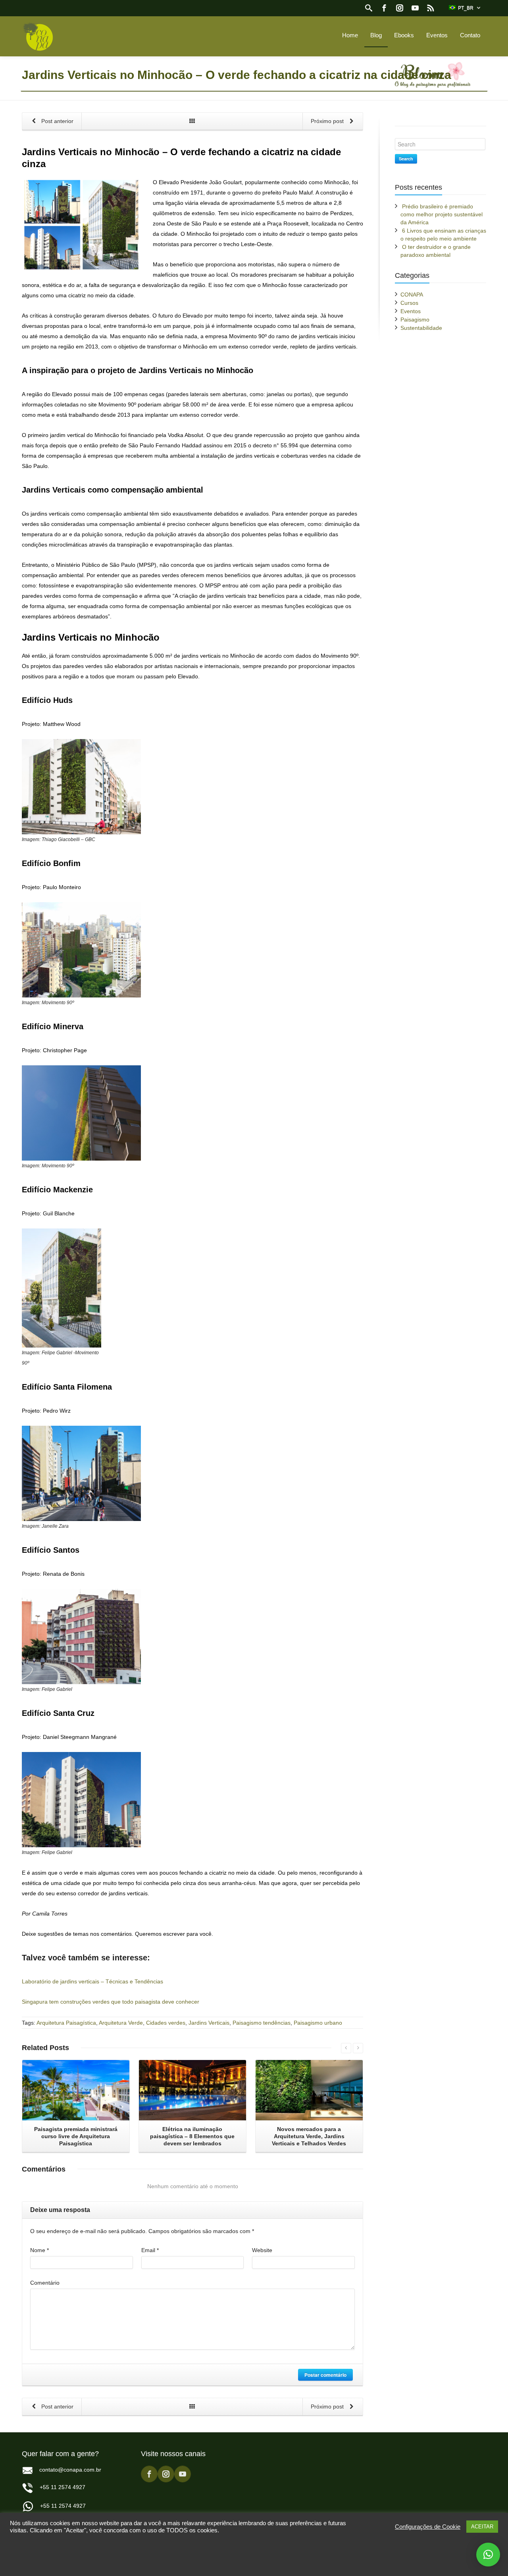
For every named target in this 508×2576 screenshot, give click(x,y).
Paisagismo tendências (262, 2023)
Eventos (437, 35)
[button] (488, 2555)
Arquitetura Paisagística (66, 2023)
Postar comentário (325, 2375)
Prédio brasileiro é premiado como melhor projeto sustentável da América (442, 214)
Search (406, 159)
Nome (39, 2250)
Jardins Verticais (209, 2023)
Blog (376, 35)
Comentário (45, 2283)
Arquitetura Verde (121, 2023)
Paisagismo (415, 320)
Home (350, 35)
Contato (470, 35)
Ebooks (404, 35)
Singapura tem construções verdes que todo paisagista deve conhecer (111, 2002)
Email (150, 2250)
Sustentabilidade (421, 328)
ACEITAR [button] (482, 2527)
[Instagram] (400, 8)
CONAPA (412, 295)
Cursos (409, 303)
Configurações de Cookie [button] (428, 2527)
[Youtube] (415, 8)
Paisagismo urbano (318, 2023)
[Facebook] (384, 8)
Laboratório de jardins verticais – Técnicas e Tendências (92, 1981)
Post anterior (57, 121)
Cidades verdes (166, 2023)
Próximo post (328, 121)
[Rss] (431, 8)
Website (262, 2250)
